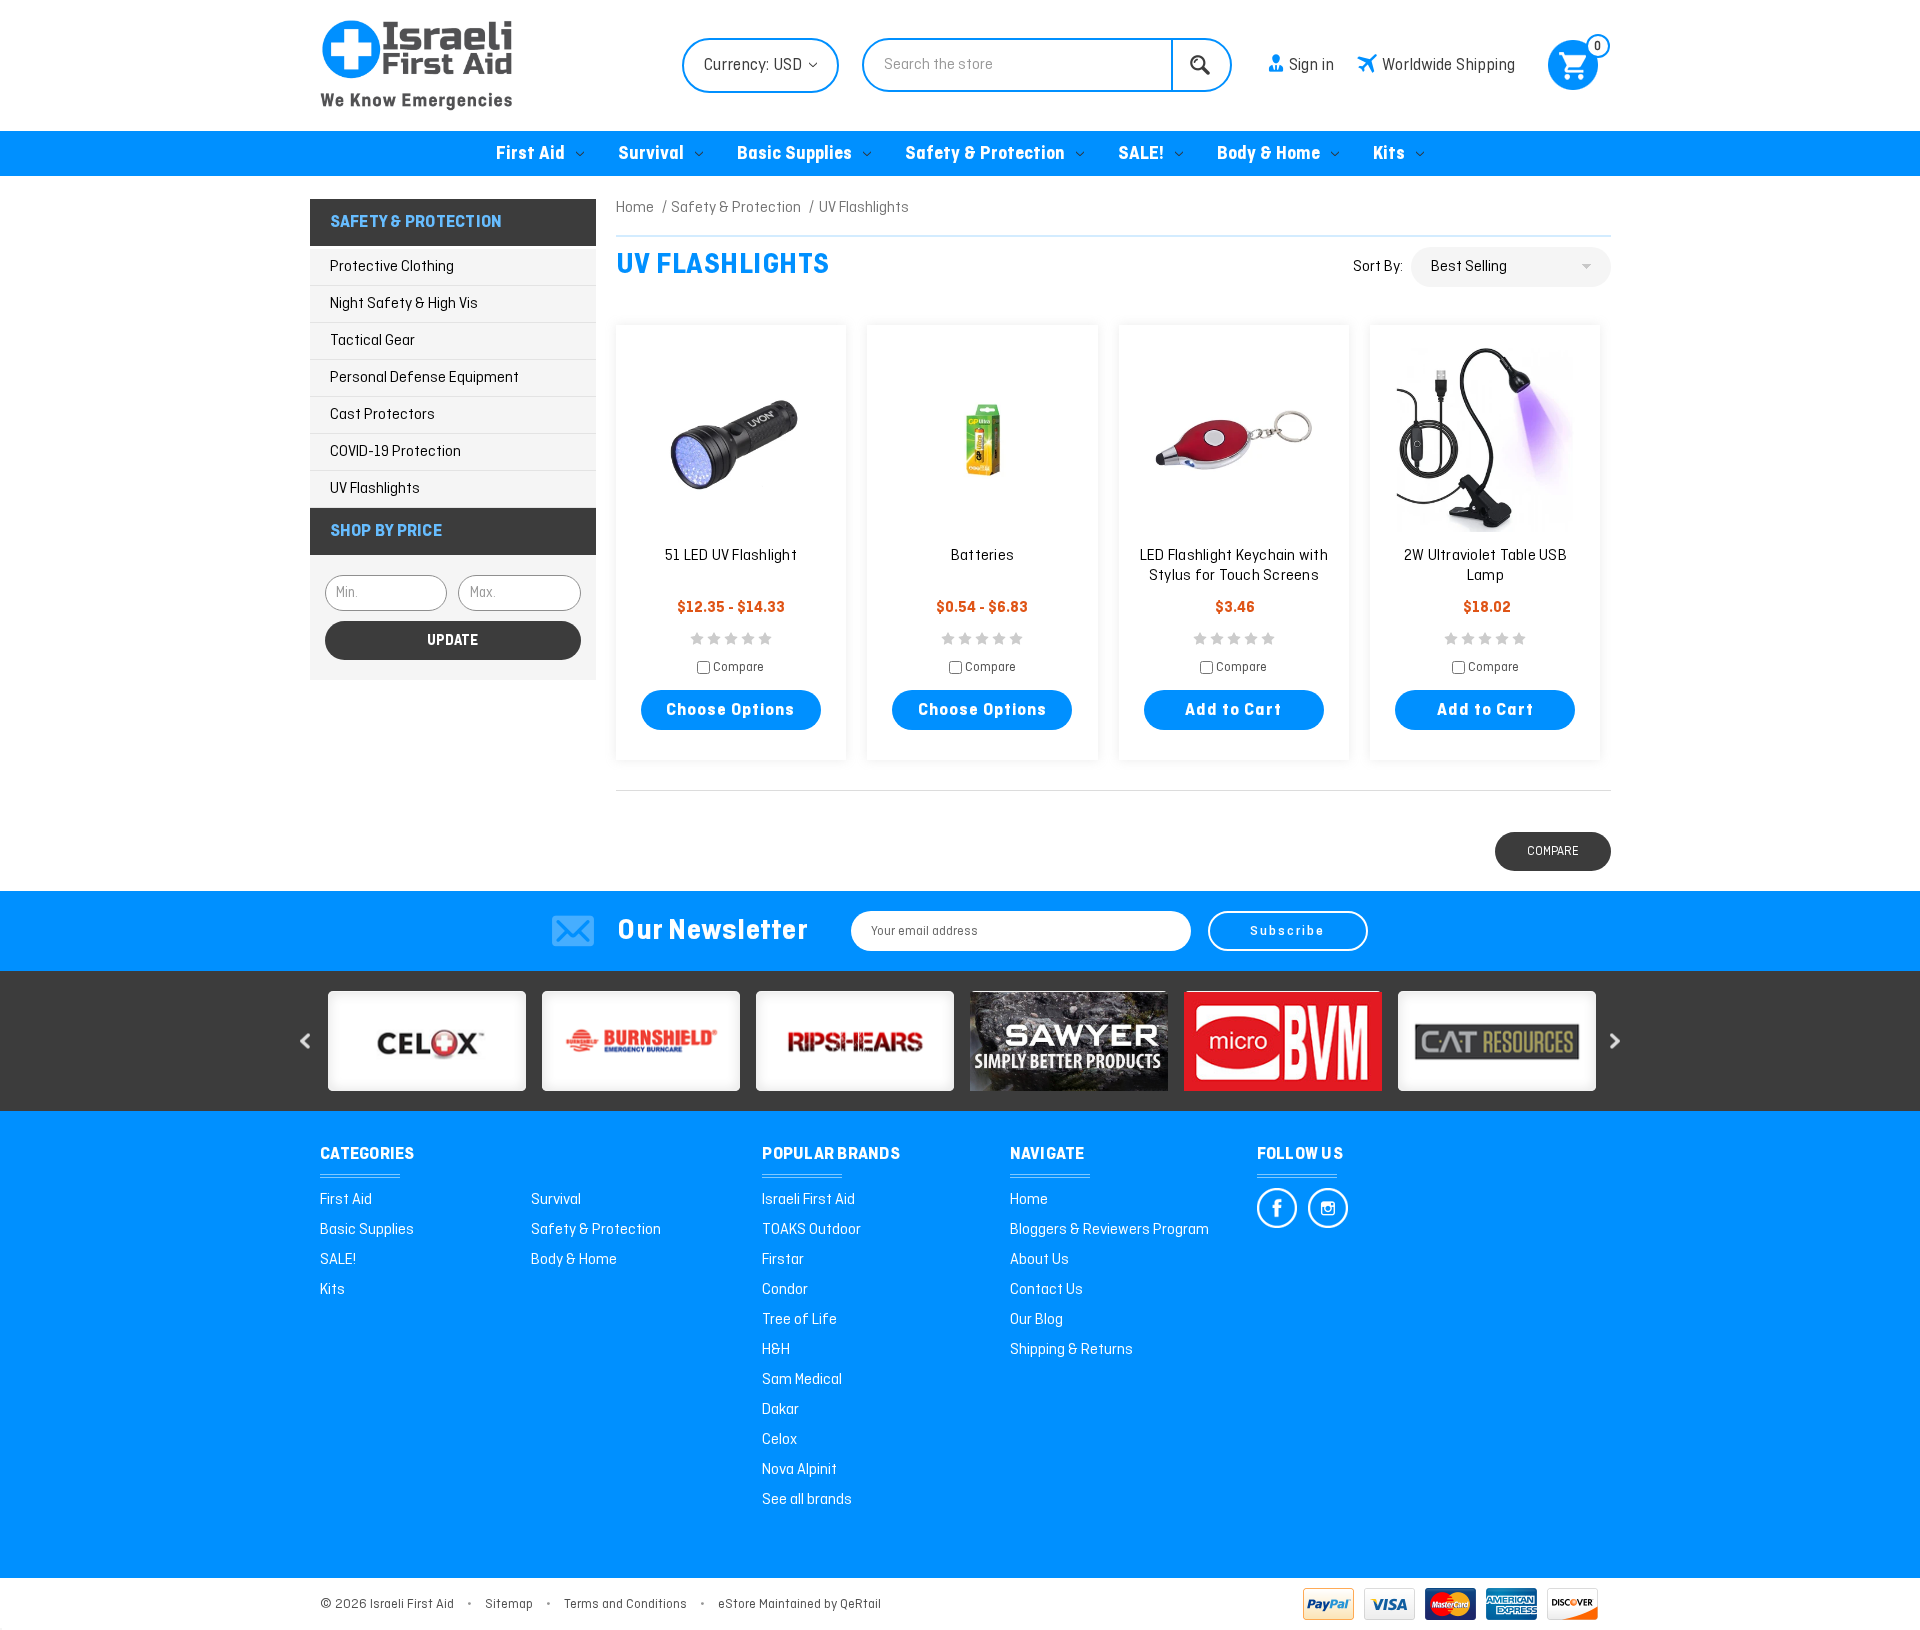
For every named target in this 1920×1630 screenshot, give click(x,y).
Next (1615, 1041)
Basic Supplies (794, 154)
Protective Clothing (392, 267)
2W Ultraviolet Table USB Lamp (1485, 566)
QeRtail (860, 1604)
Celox (779, 1440)
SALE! (1141, 154)
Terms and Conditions (625, 1604)
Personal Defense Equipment (424, 378)
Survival (651, 154)
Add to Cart (1233, 710)
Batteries (982, 556)
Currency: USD (755, 65)
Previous (305, 1041)
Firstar (783, 1260)
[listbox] (1511, 267)
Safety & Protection (985, 154)
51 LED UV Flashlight (731, 556)
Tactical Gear (372, 341)
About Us (1039, 1260)
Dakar (780, 1410)
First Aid (530, 154)
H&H (776, 1350)
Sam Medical (802, 1380)
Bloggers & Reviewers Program (1109, 1230)
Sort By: (1378, 267)
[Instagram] (1328, 1208)
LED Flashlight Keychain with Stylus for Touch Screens (1234, 566)
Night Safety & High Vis (404, 304)
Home (1029, 1200)
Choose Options (730, 710)
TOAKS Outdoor (811, 1230)
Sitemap (509, 1604)
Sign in (1311, 65)
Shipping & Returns (1071, 1350)
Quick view (731, 441)
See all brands (807, 1500)
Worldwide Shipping (1448, 65)
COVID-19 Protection (395, 452)
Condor (785, 1290)
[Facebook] (1277, 1208)
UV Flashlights (375, 489)
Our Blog (1036, 1320)
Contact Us (1046, 1290)
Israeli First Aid (808, 1200)
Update (452, 641)
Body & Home (1268, 154)
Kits (1389, 154)
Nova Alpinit (799, 1470)
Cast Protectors (382, 415)
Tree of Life (799, 1320)
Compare (737, 668)
